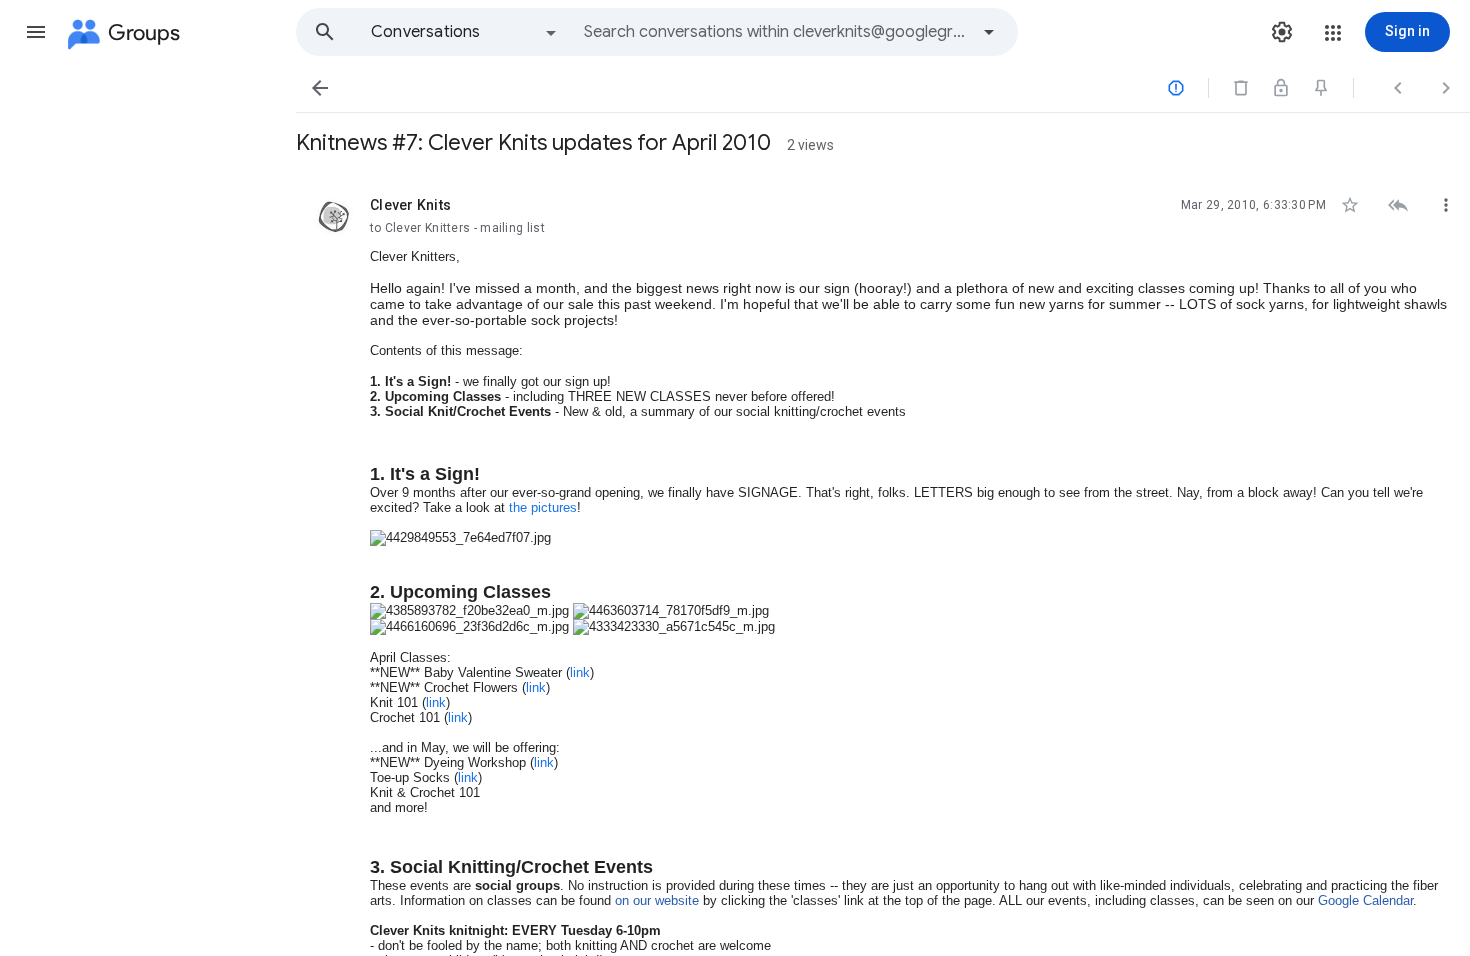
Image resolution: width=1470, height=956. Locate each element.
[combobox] (776, 32)
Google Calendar (1365, 900)
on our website (657, 900)
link (580, 672)
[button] (36, 32)
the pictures (543, 507)
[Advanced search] (989, 32)
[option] (465, 32)
